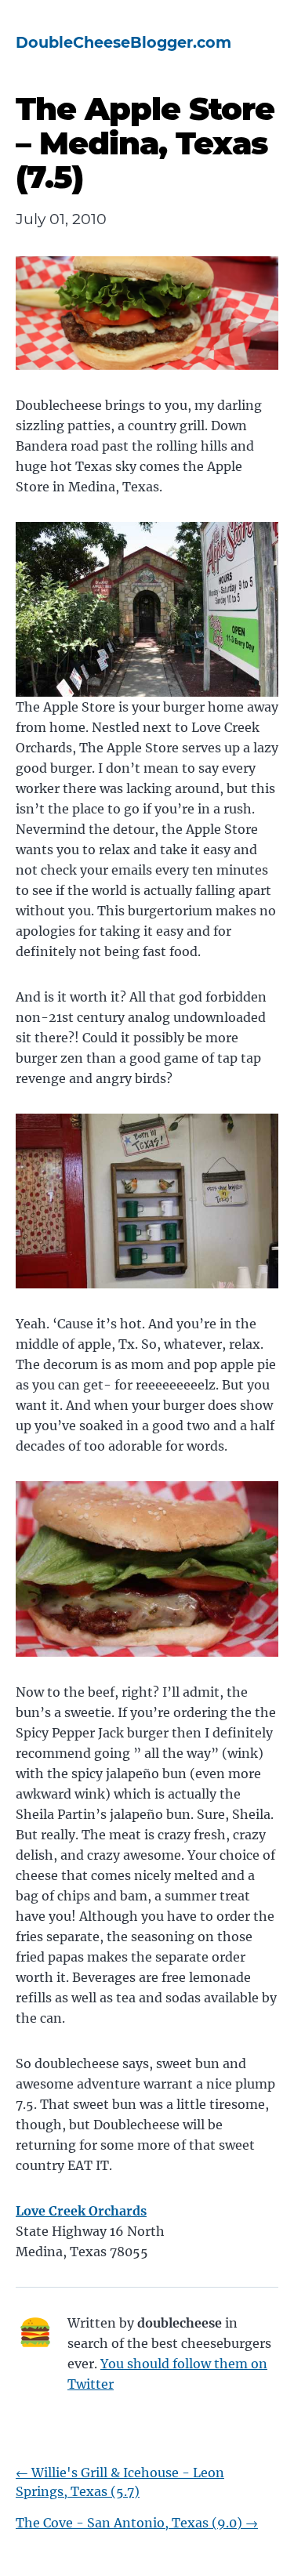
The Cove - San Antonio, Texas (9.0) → (137, 2523)
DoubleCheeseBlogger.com (123, 42)
